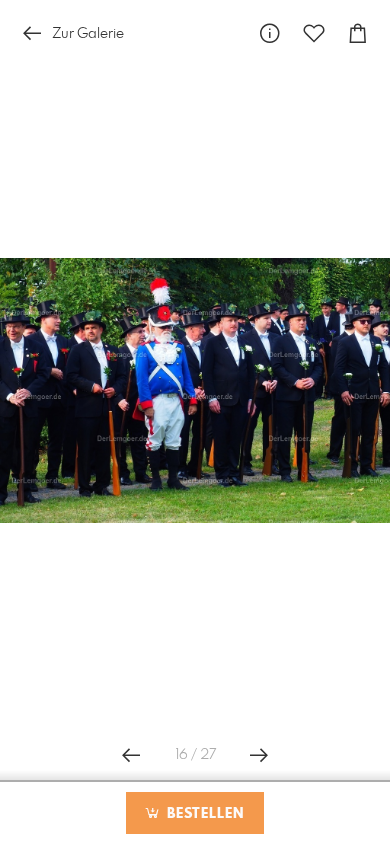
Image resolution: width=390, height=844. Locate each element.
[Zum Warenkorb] (358, 33)
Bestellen (203, 814)
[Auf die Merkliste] (314, 33)
